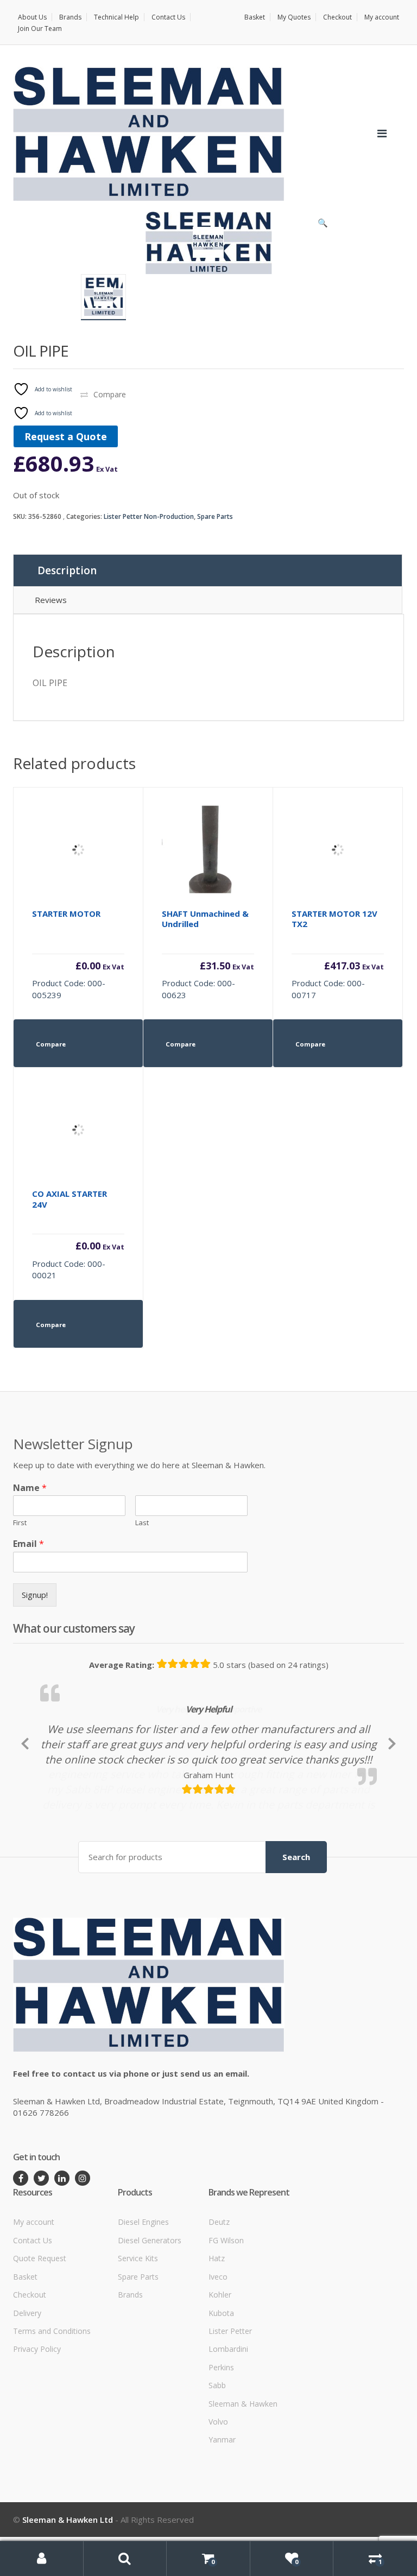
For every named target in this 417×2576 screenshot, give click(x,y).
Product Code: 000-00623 (208, 954)
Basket (255, 17)
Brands (70, 17)
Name (30, 1488)
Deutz (219, 2293)
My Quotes (294, 17)
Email (29, 1544)
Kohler (220, 2366)
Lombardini (228, 2420)
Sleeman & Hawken (243, 2475)
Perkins (221, 2438)
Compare (110, 394)
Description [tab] (67, 570)
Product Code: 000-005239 (78, 954)
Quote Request (40, 2329)
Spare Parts (215, 516)
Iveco (218, 2348)
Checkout (337, 17)
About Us (32, 17)
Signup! (35, 1595)
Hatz (217, 2329)
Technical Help (116, 17)
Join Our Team (40, 28)
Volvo (218, 2493)
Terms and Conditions (52, 2402)
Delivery (27, 2384)
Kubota (221, 2384)
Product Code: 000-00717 (338, 954)
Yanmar (222, 2511)
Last (142, 1523)
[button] (323, 225)
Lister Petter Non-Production (149, 516)
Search (296, 1928)
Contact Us (168, 17)
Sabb (217, 2456)
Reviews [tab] (51, 600)
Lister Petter (230, 2402)
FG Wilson (226, 2311)
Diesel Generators (150, 2311)
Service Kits (138, 2329)
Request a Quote (66, 436)
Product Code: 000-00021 (78, 1234)
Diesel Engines (143, 2293)
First (20, 1523)
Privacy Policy (37, 2420)
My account (382, 17)
